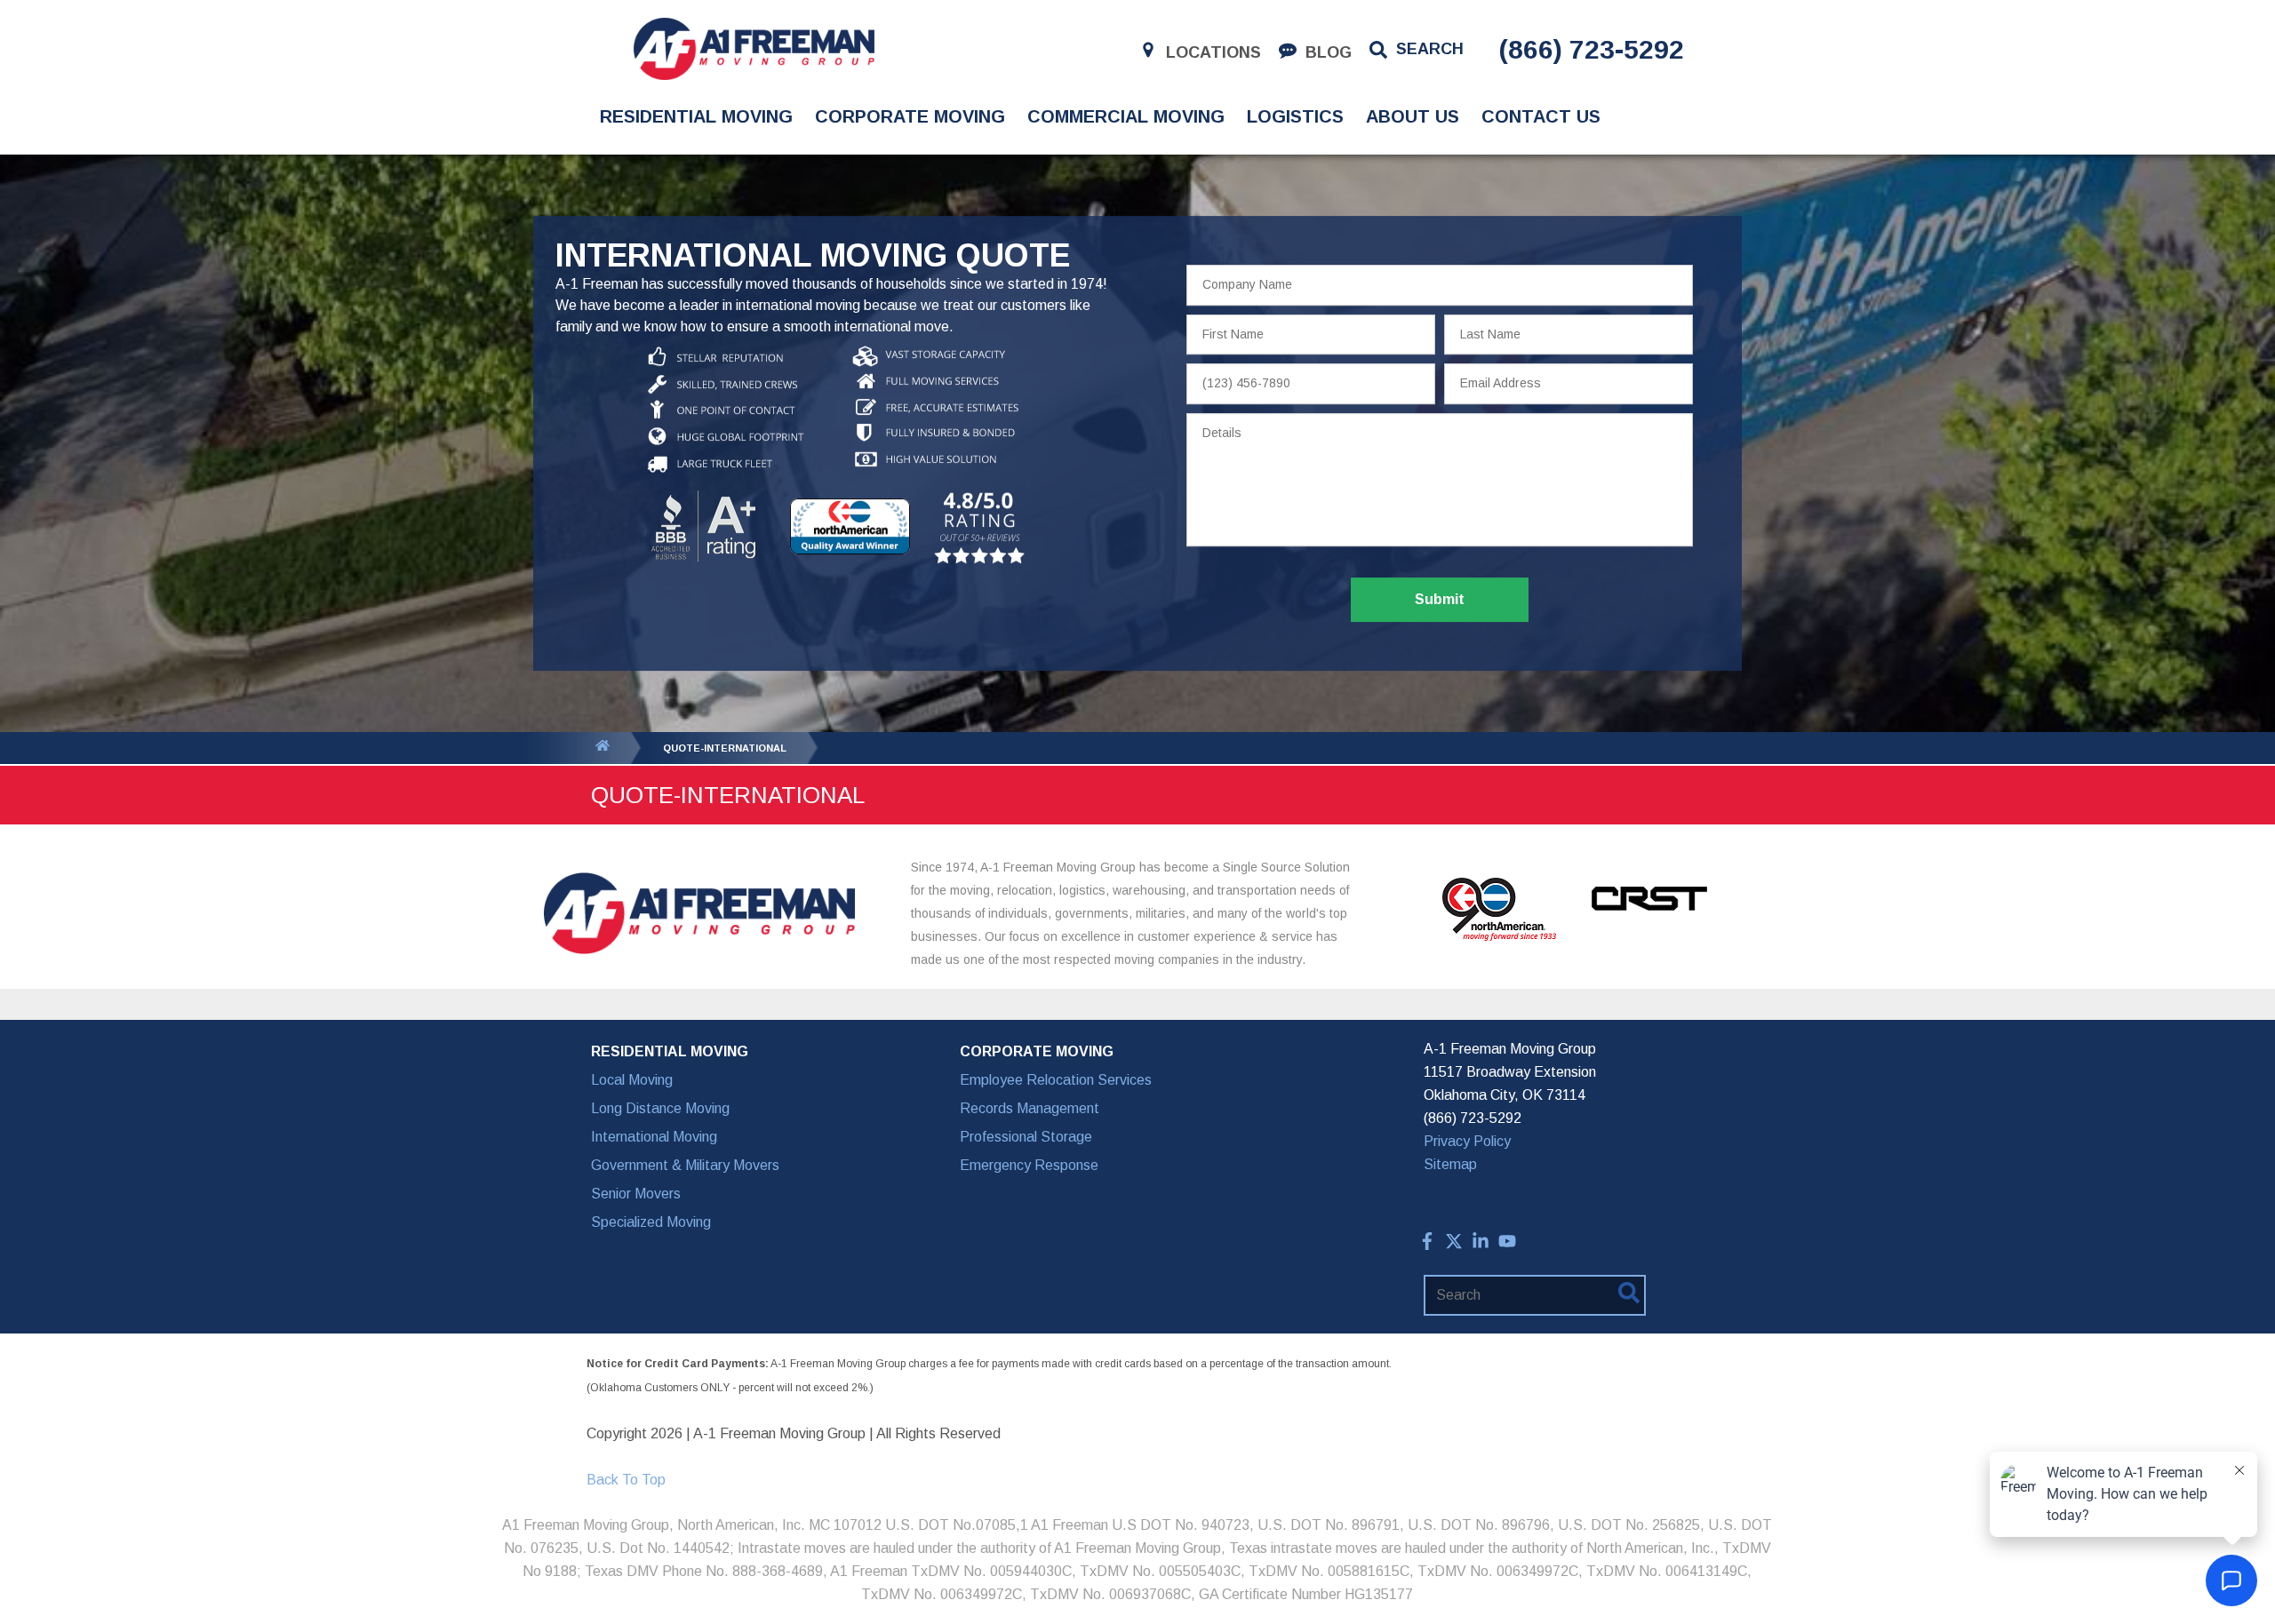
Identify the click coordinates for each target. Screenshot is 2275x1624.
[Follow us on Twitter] (1454, 1245)
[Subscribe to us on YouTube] (1507, 1245)
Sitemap (1450, 1164)
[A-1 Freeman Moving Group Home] (754, 49)
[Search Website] (1629, 1296)
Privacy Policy (1467, 1141)
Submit (1440, 599)
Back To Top (626, 1480)
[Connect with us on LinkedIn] (1481, 1245)
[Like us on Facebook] (1427, 1245)
